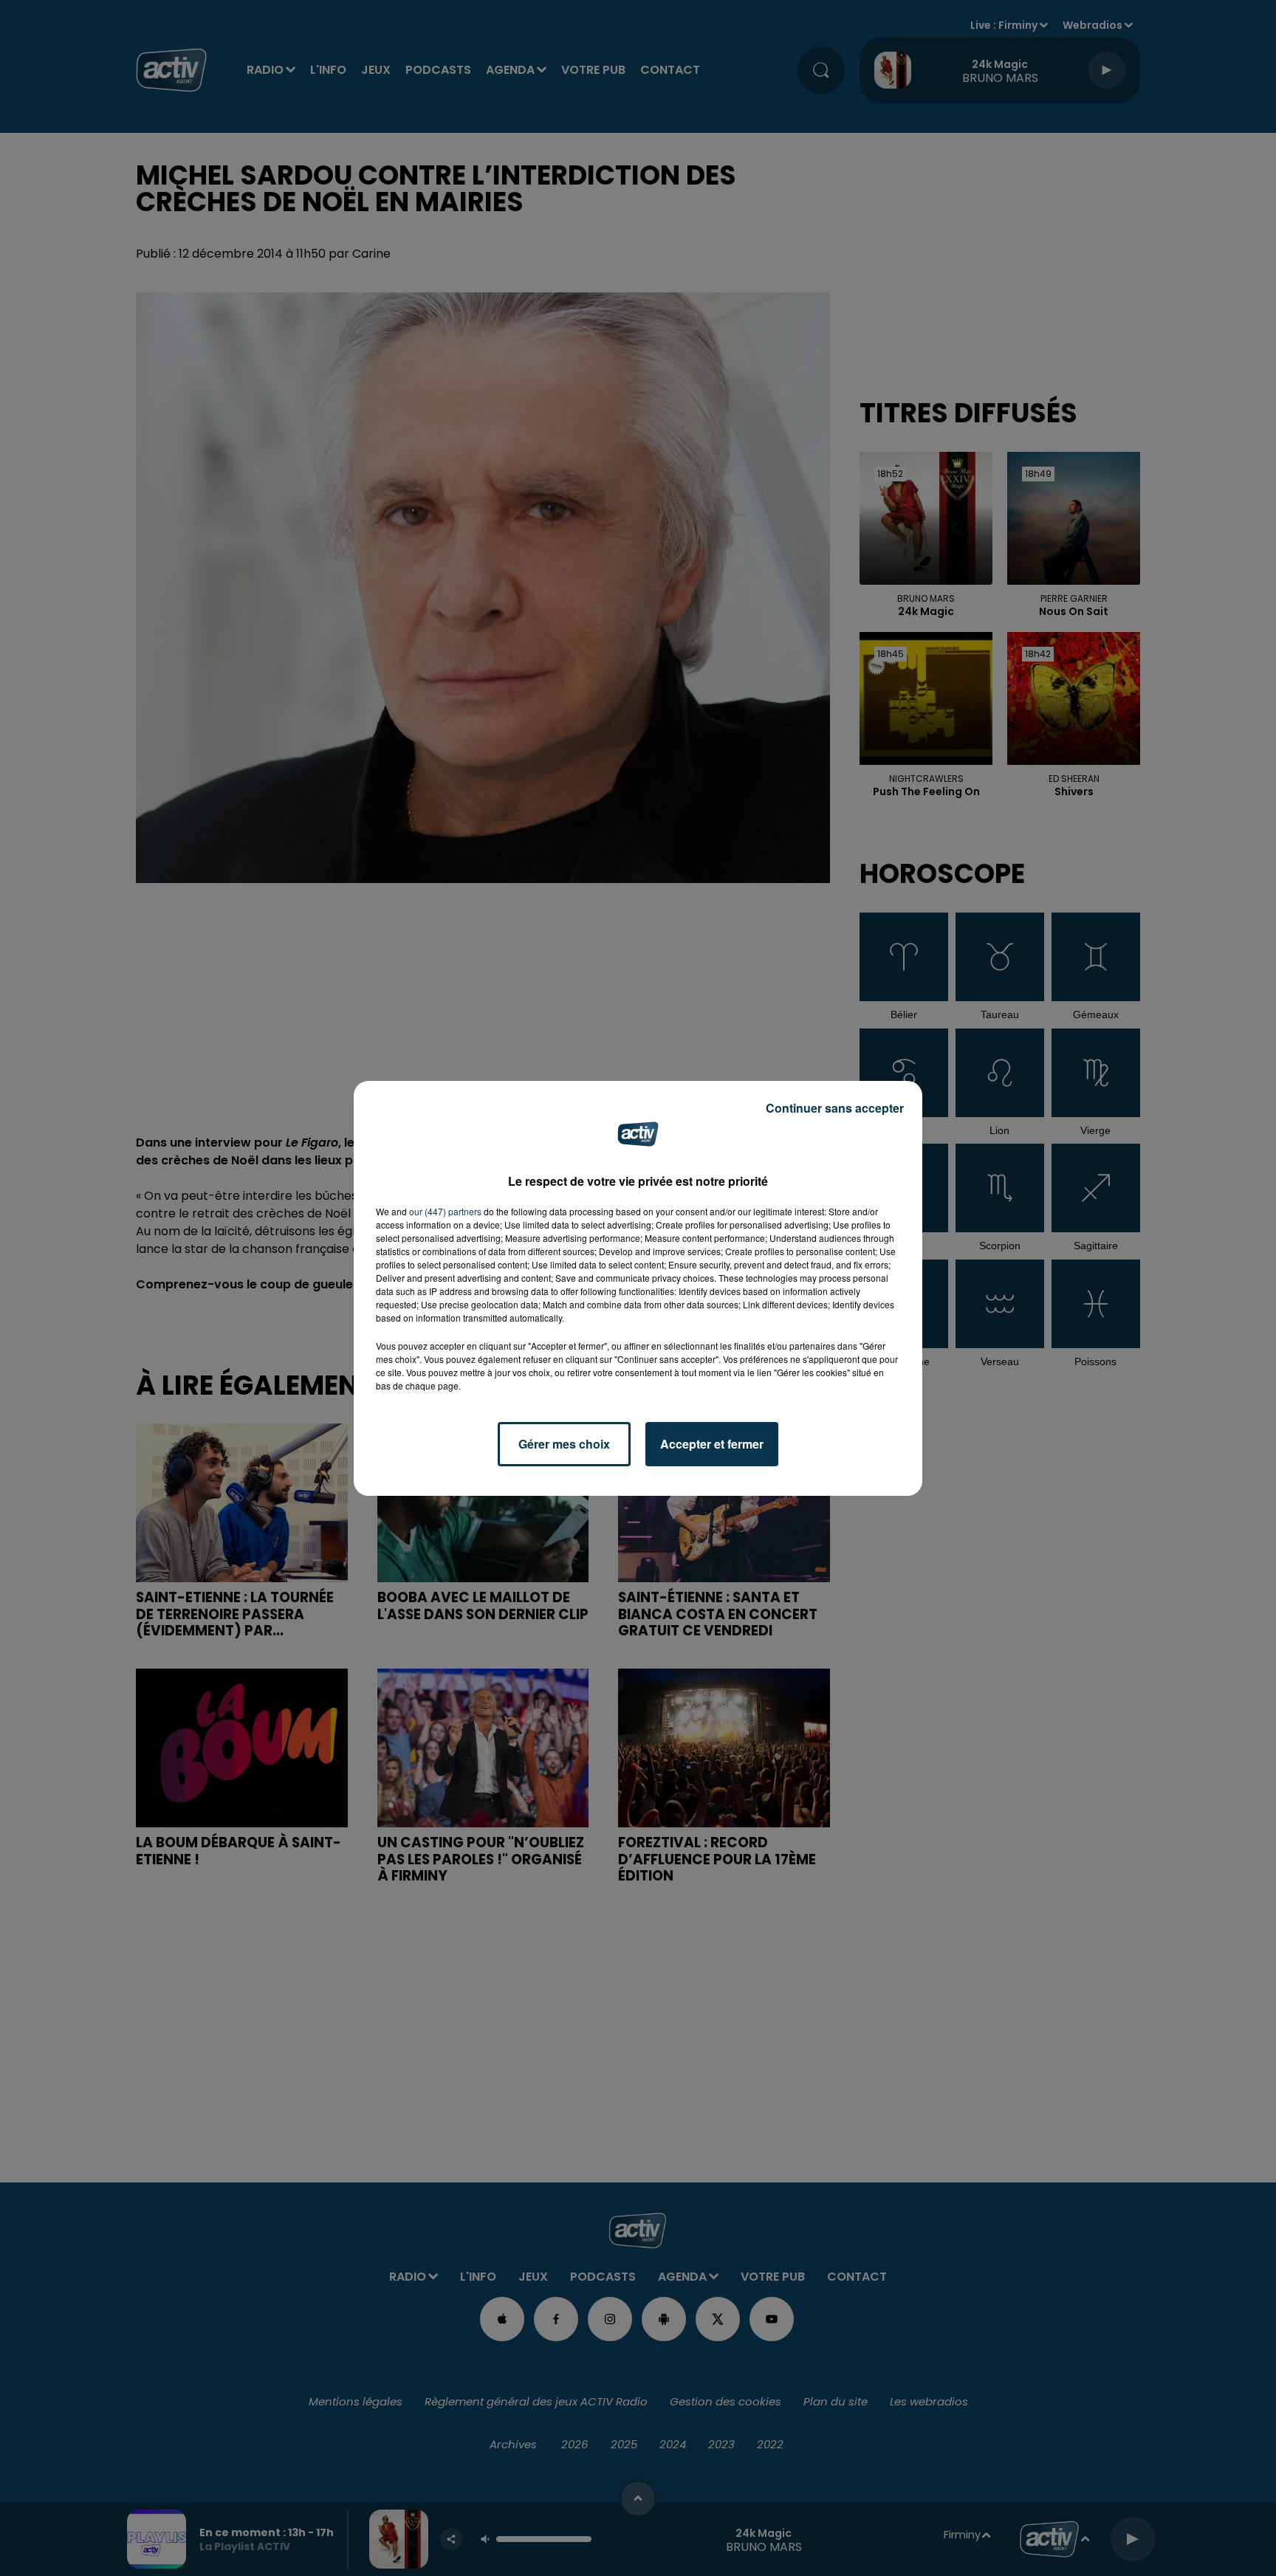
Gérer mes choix (564, 1444)
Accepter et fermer (712, 1444)
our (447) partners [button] (445, 1211)
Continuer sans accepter (835, 1108)
